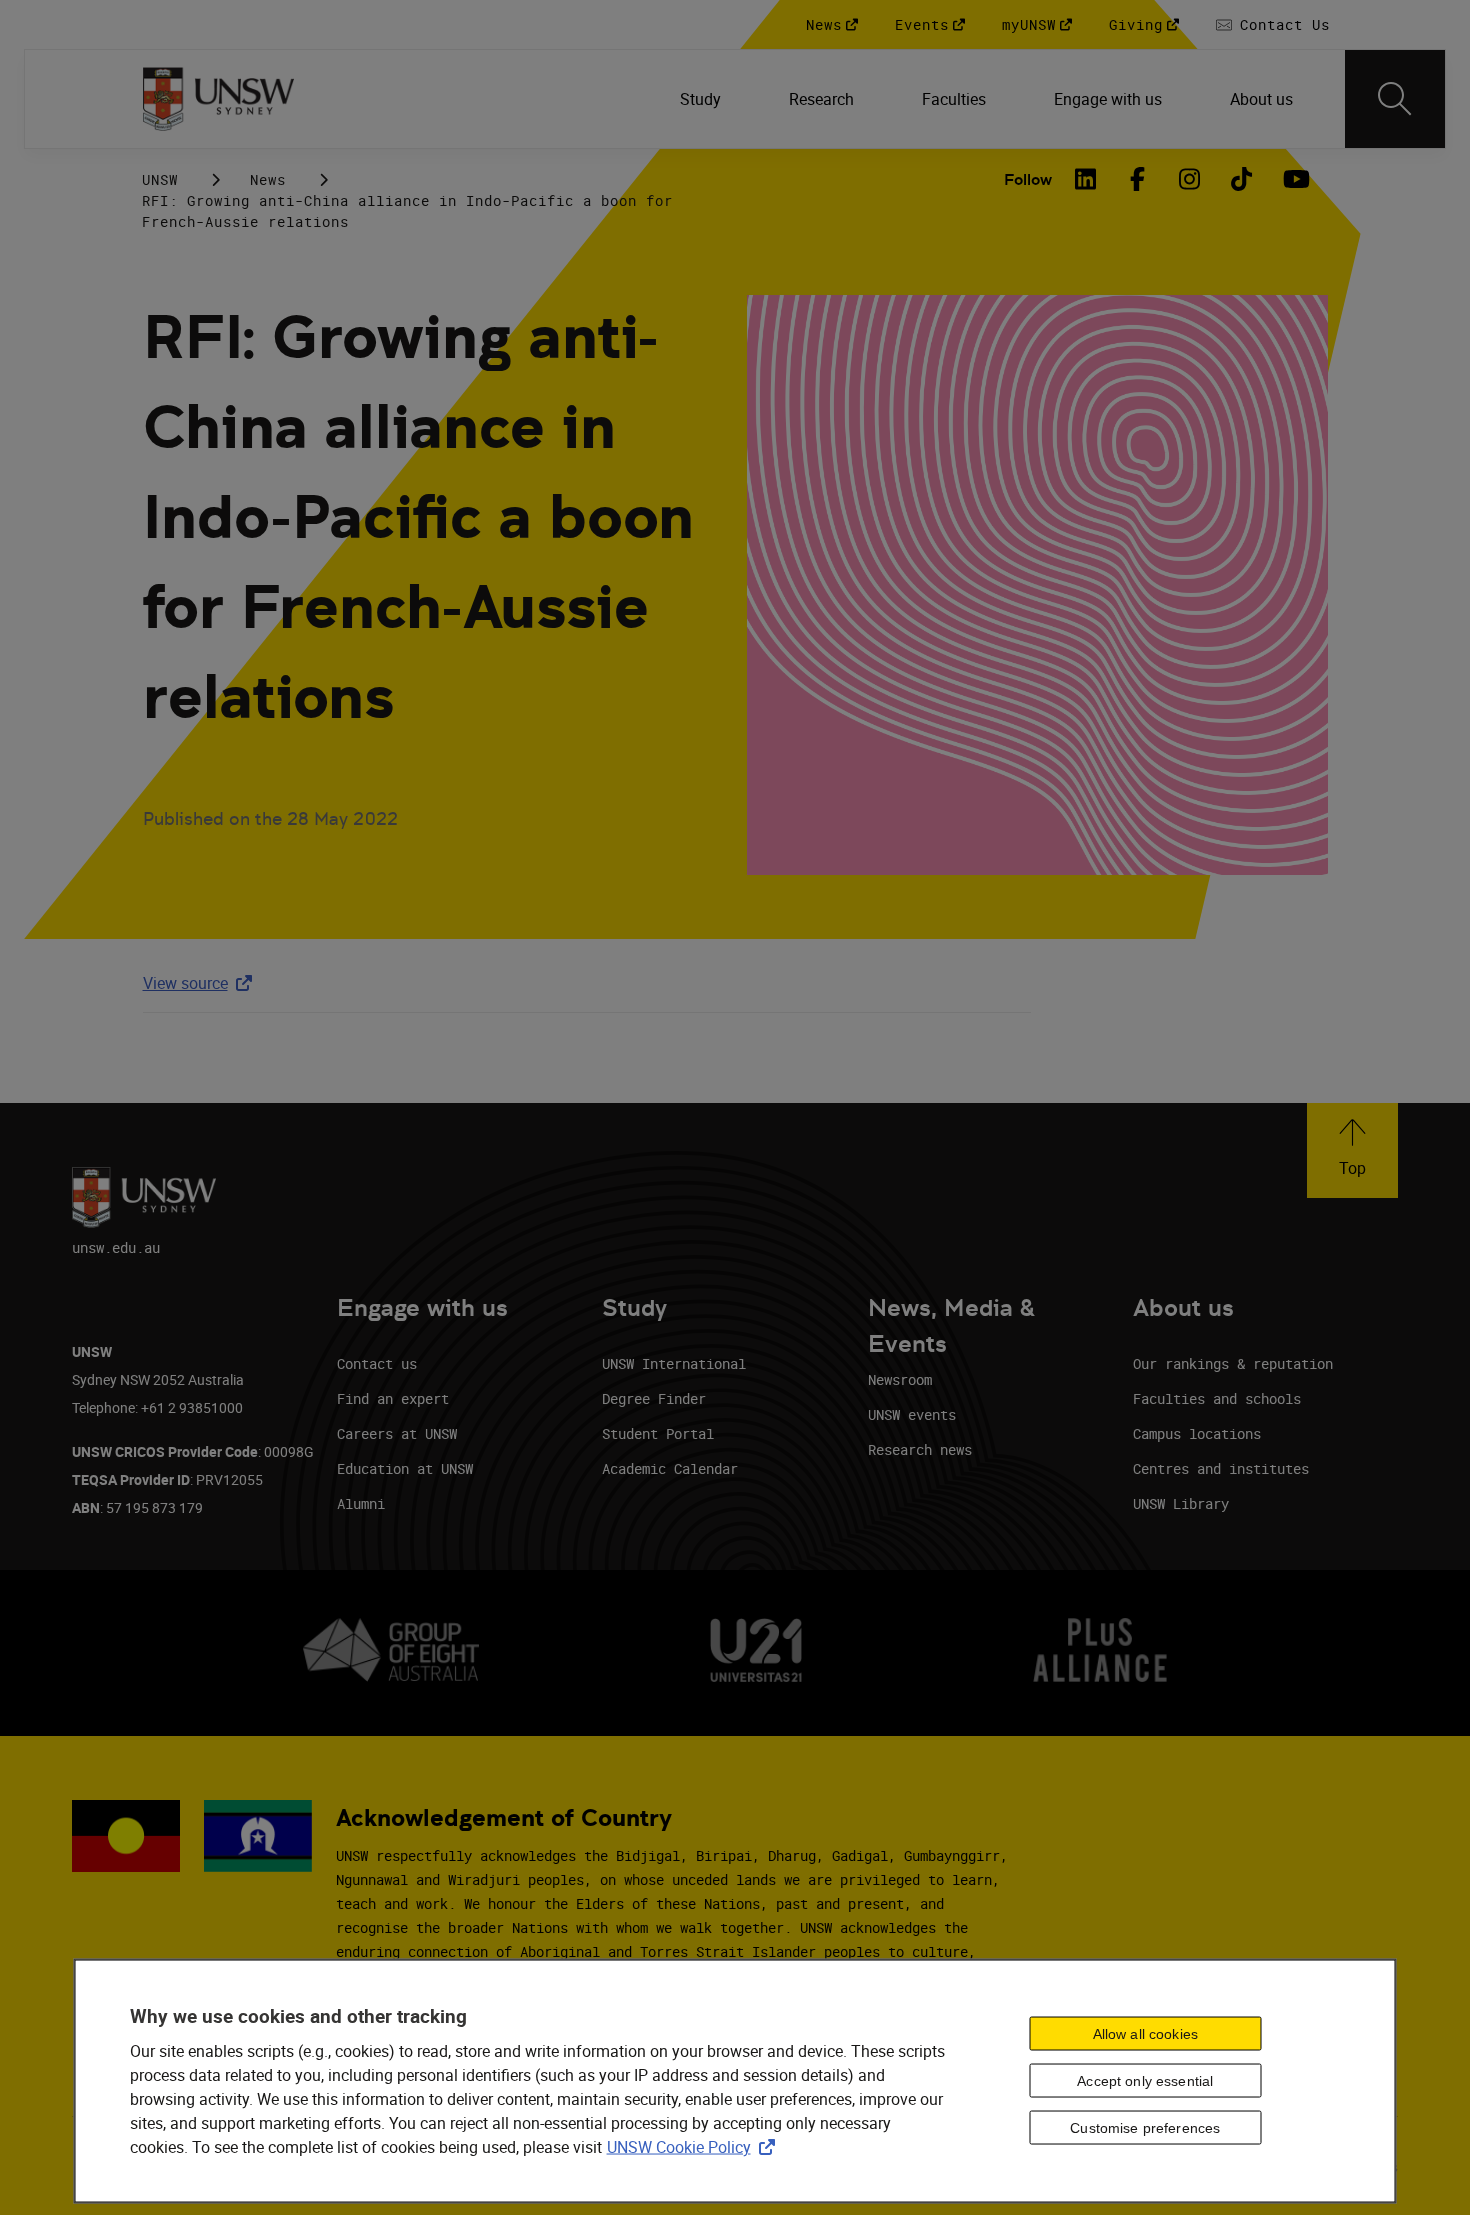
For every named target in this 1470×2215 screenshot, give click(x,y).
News (268, 179)
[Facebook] (1138, 179)
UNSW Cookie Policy (695, 2146)
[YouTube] (1294, 179)
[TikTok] (1242, 179)
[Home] (218, 99)
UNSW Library (1181, 1503)
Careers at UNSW (397, 1433)
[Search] (1395, 99)
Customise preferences (1145, 2128)
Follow (1028, 179)
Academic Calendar (670, 1468)
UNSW (160, 179)
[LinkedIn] (1086, 179)
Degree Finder (654, 1398)
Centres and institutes (1221, 1468)
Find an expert (393, 1398)
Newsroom (900, 1379)
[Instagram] (1190, 179)
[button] (1352, 1150)
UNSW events (912, 1414)
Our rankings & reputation (1233, 1363)
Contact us (377, 1363)
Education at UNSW (405, 1468)
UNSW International (674, 1363)
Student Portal (658, 1433)
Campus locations (1197, 1433)
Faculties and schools (1217, 1398)
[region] (735, 2080)
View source (201, 983)
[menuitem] (702, 99)
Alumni (361, 1503)
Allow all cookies (1145, 2034)
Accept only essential (1145, 2081)
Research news (920, 1449)
